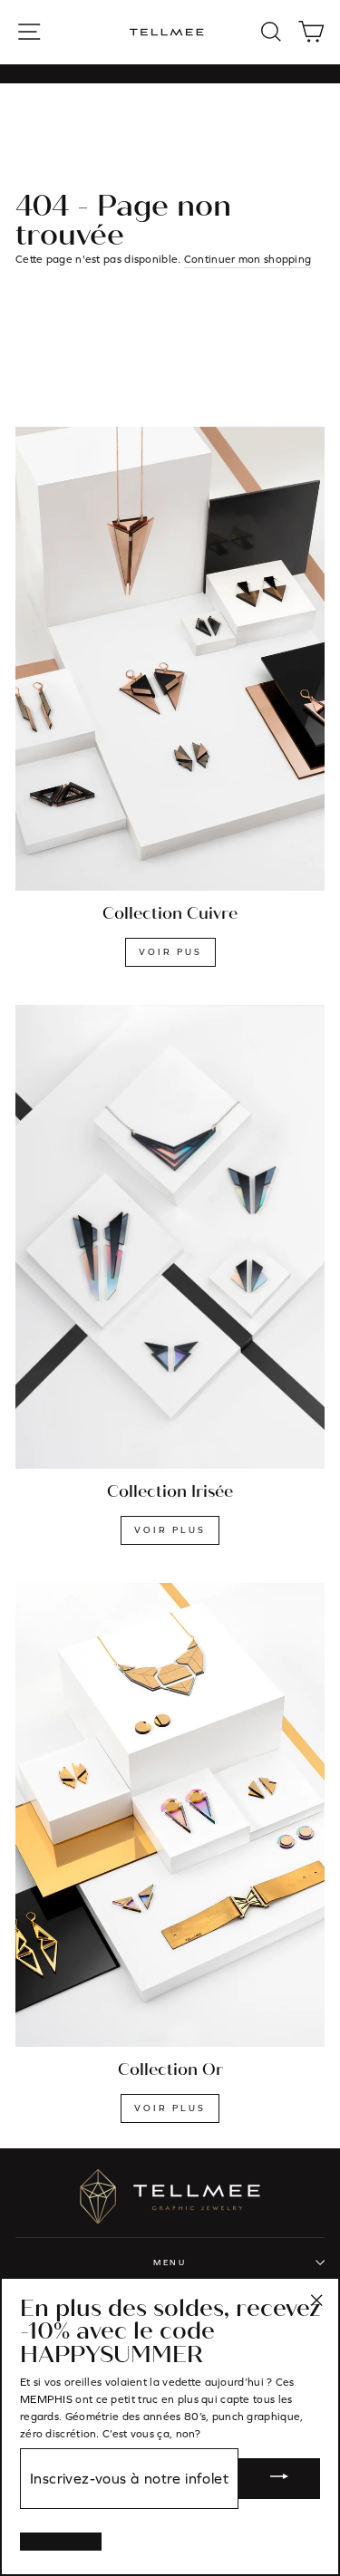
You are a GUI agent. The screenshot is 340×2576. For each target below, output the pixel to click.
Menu (170, 2262)
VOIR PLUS (170, 1530)
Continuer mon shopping (248, 259)
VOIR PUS (170, 952)
